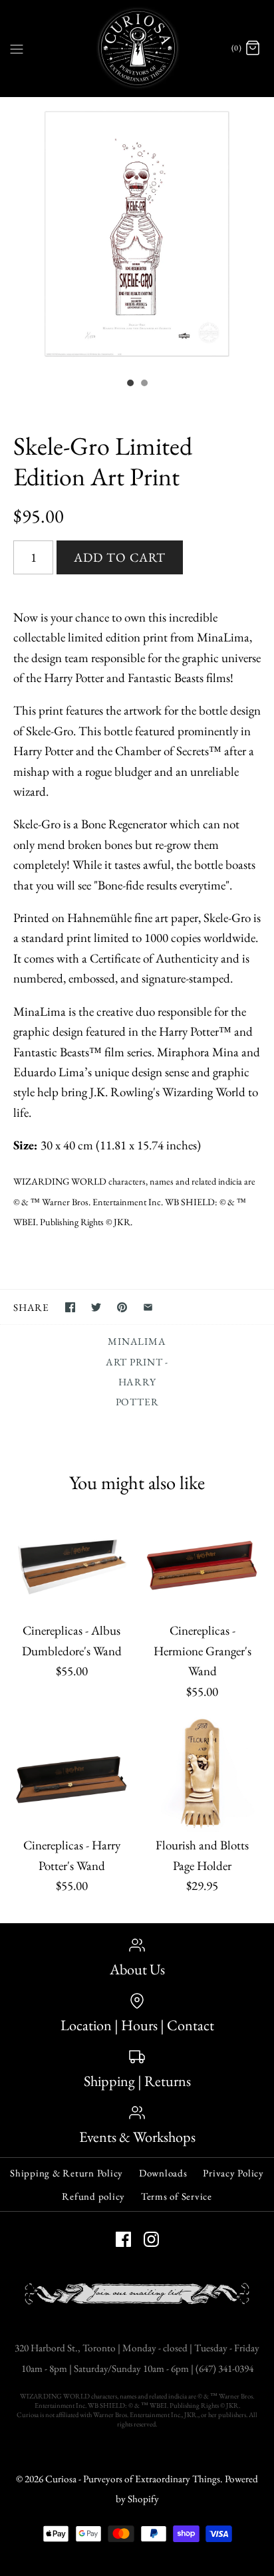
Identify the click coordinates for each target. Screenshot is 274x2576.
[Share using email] (148, 1307)
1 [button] (130, 384)
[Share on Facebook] (70, 1307)
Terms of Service (177, 2196)
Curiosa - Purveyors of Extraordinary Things (133, 2479)
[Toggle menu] (17, 48)
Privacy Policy (233, 2173)
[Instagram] (151, 2239)
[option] (137, 234)
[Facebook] (123, 2239)
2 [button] (144, 384)
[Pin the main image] (122, 1307)
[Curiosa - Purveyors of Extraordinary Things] (137, 48)
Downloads (163, 2173)
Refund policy (93, 2196)
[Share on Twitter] (96, 1307)
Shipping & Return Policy (67, 2173)
